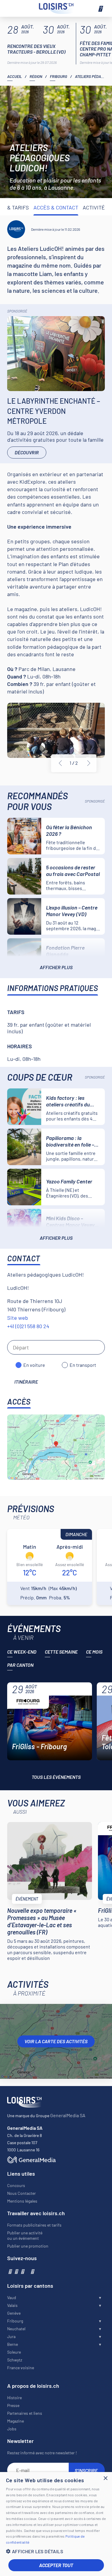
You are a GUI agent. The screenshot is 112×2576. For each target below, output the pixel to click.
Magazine (16, 2421)
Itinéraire (26, 1382)
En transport (83, 1365)
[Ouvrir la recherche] (12, 8)
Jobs (12, 2429)
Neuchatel (16, 2329)
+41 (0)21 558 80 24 (28, 1326)
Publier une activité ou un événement (25, 2235)
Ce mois (94, 1652)
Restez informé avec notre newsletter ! (42, 2453)
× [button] (105, 2478)
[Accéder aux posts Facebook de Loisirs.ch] (10, 2271)
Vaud (12, 2297)
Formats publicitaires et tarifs (34, 2225)
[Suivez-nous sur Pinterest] (32, 2271)
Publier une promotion (28, 2246)
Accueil (14, 76)
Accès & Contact (56, 207)
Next (89, 763)
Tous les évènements (56, 1777)
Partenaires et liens (25, 2413)
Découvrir (27, 452)
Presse (13, 2405)
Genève (14, 2313)
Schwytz (15, 2360)
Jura (11, 2336)
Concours (16, 2185)
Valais (12, 2305)
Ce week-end (22, 1652)
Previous (60, 763)
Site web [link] (18, 1318)
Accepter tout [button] (56, 2565)
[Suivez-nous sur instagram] (16, 2271)
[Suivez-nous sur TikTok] (27, 2271)
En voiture (34, 1365)
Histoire (14, 2398)
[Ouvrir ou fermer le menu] (100, 8)
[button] (56, 2551)
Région (36, 76)
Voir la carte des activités (56, 2041)
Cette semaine (61, 1652)
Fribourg (59, 76)
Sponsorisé (17, 311)
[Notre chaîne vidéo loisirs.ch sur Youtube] (22, 2271)
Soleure (14, 2352)
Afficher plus (56, 967)
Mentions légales (22, 2201)
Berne (13, 2344)
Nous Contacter (22, 2193)
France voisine (21, 2368)
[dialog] (56, 2524)
